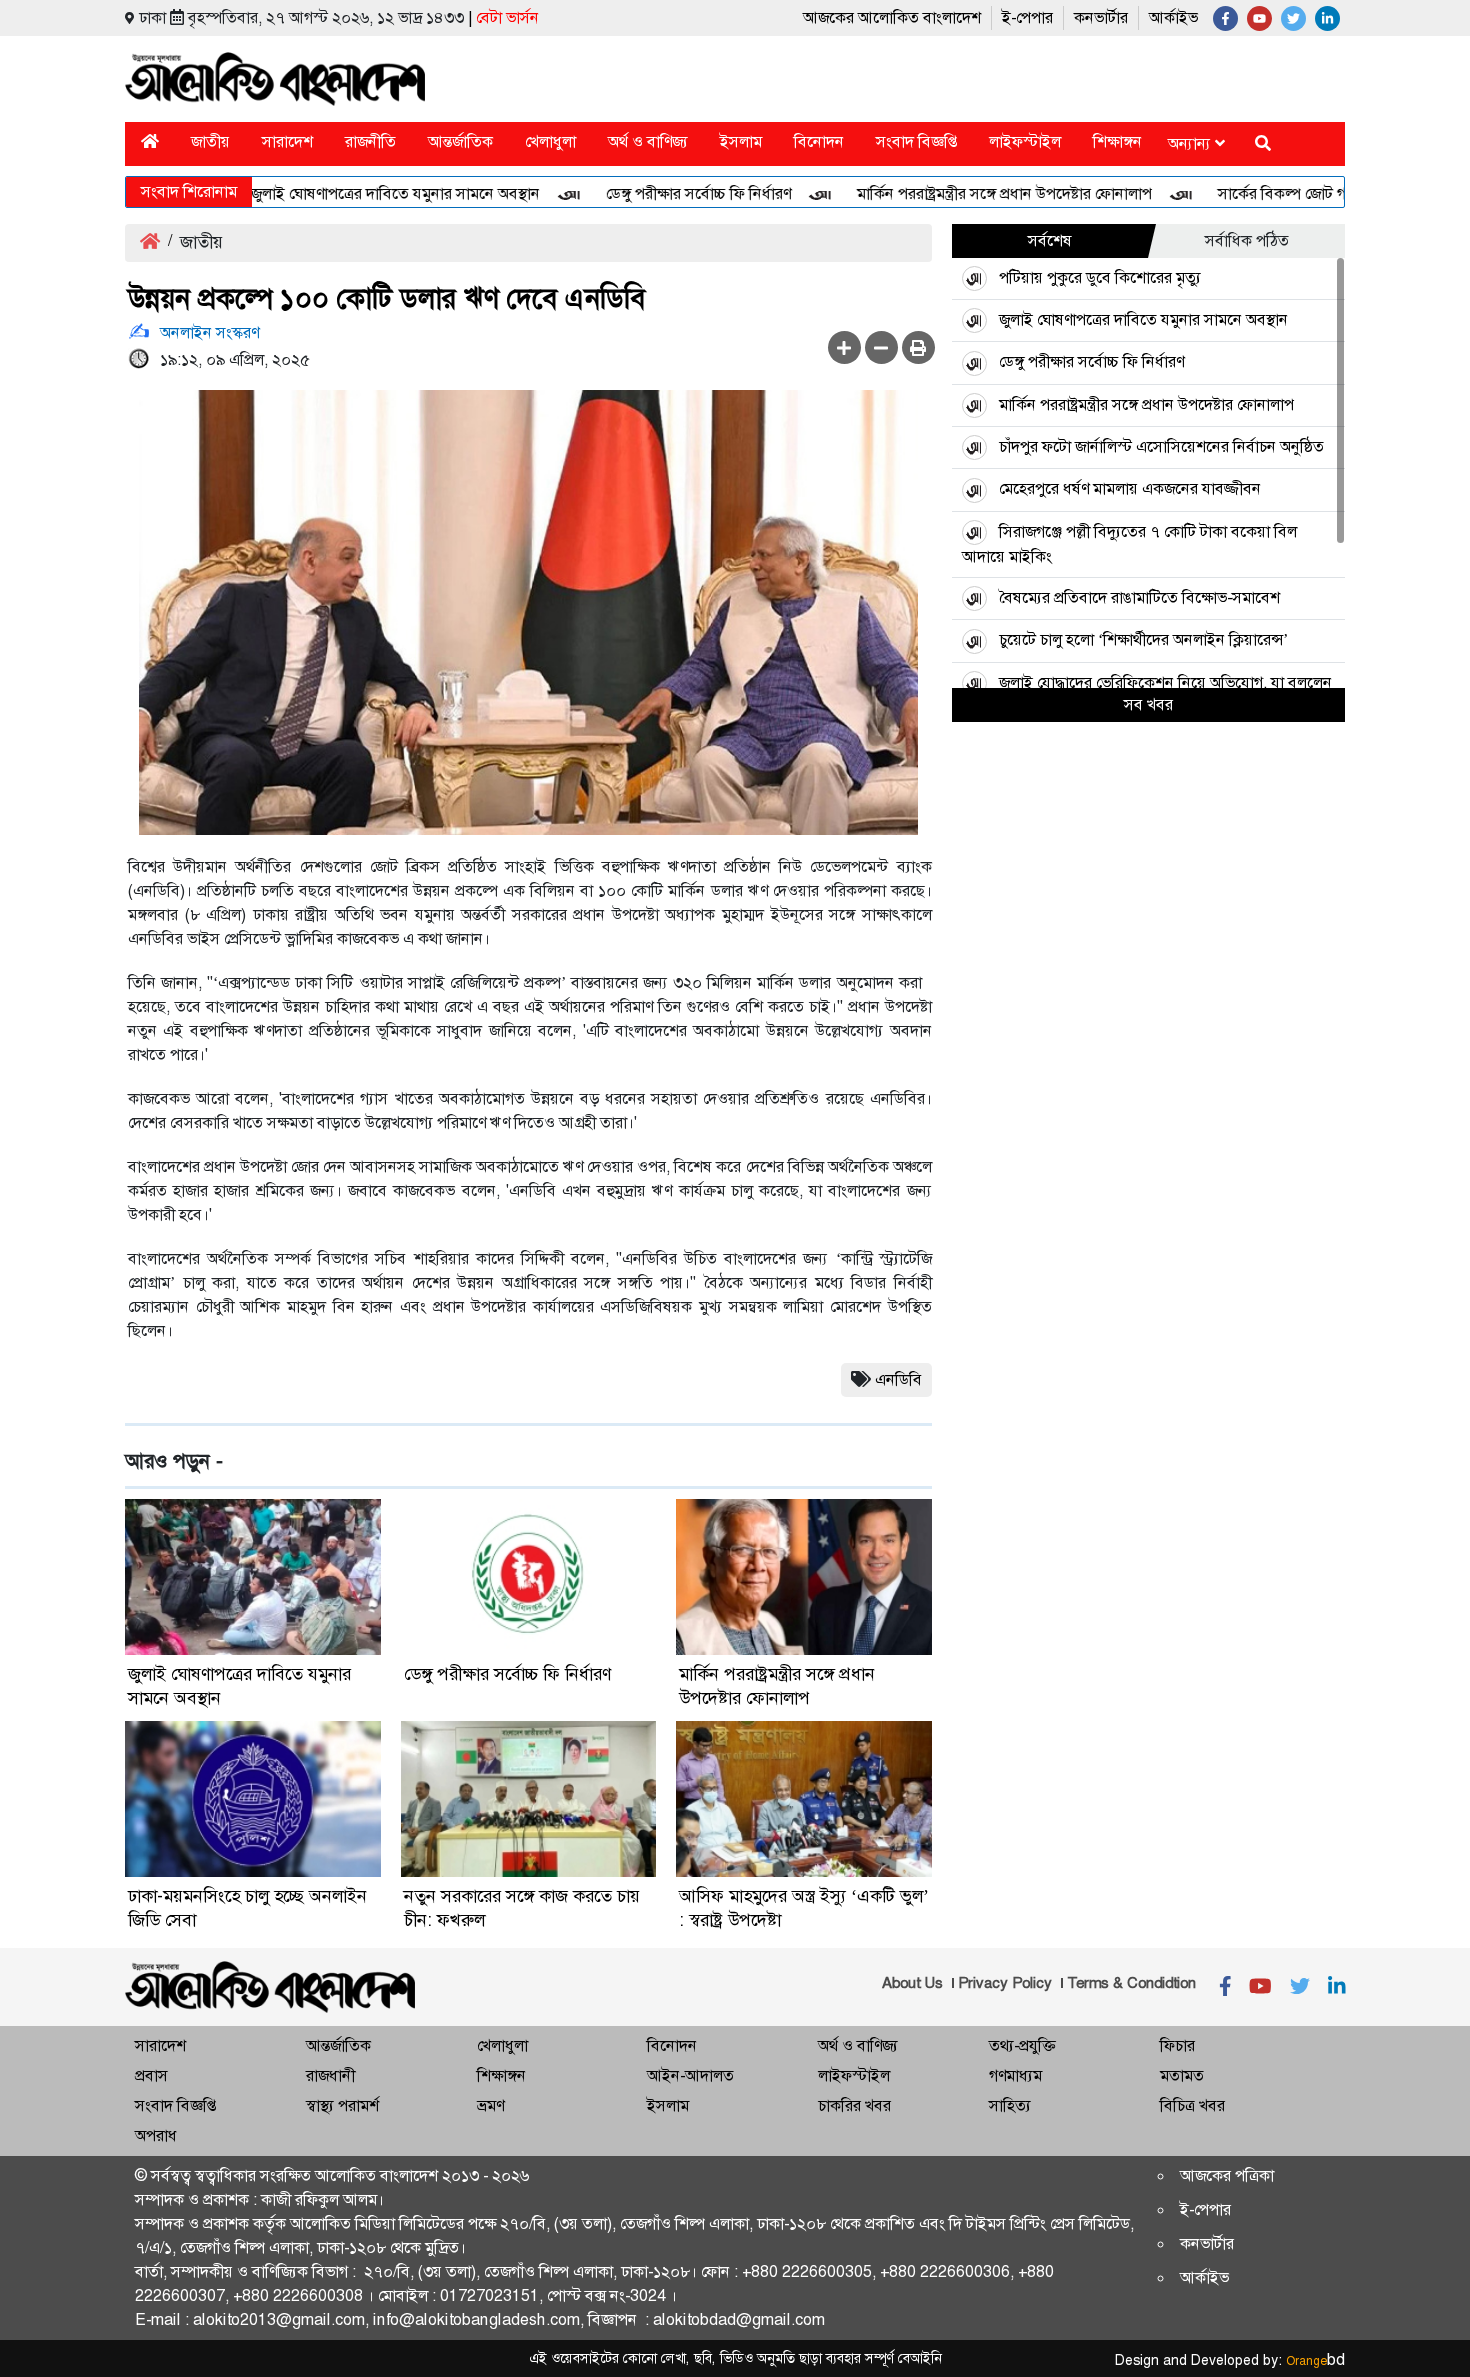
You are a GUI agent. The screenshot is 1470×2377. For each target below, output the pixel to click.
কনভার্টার (1101, 17)
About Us (912, 1983)
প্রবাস (151, 2075)
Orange (1315, 2361)
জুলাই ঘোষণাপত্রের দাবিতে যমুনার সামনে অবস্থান (352, 193)
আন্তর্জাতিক (460, 141)
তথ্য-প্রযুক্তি (1022, 2045)
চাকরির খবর (854, 2105)
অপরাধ (156, 2135)
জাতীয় (210, 141)
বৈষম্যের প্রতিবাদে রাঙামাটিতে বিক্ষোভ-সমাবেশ (1139, 597)
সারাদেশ (287, 141)
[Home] (150, 141)
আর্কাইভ (1173, 17)
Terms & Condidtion (1131, 1983)
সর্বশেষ (1050, 240)
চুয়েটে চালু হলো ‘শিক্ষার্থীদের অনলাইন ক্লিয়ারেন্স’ (1143, 639)
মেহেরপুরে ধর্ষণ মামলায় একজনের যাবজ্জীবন (1130, 488)
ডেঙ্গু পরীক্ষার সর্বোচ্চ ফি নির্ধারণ (655, 193)
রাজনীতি (370, 141)
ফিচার (1177, 2045)
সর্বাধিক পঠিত (1247, 240)
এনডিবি (898, 1379)
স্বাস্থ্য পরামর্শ (342, 2105)
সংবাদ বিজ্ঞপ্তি (916, 141)
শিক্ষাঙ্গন (1117, 141)
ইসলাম (741, 141)
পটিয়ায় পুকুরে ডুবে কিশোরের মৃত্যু (1100, 277)
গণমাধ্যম (1015, 2075)
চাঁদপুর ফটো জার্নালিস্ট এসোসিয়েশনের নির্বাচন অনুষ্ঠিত (1161, 446)
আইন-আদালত (690, 2075)
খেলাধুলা (550, 141)
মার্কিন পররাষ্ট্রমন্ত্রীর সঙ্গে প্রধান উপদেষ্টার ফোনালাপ (961, 193)
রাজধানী (330, 2075)
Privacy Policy (1005, 1983)
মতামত (1182, 2075)
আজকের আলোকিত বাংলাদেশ (892, 17)
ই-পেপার (1027, 17)
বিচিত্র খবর (1192, 2105)
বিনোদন (819, 141)
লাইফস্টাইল (1025, 141)
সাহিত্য (1010, 2105)
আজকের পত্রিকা (1227, 2175)
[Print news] (918, 347)
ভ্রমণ (490, 2105)
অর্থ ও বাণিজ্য (648, 141)
